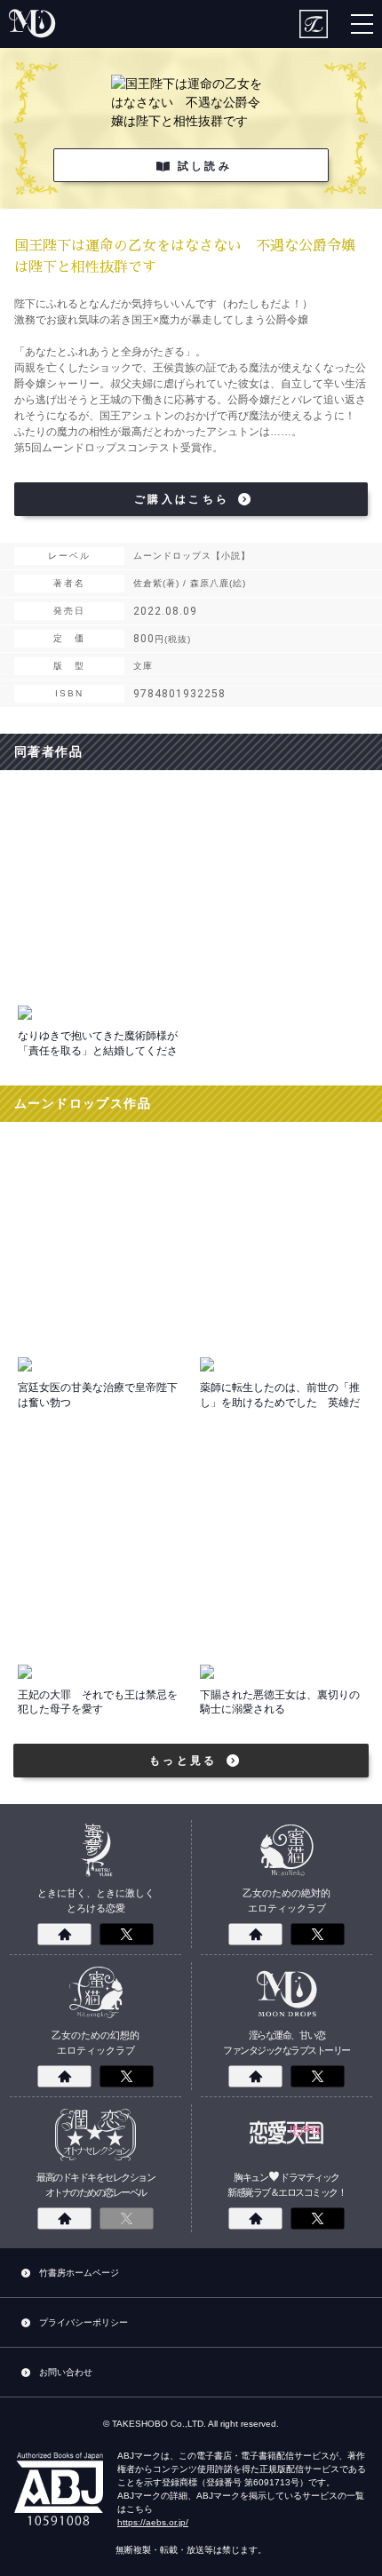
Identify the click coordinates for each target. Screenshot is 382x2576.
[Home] (65, 1935)
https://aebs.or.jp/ (153, 2522)
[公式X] (127, 1935)
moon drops (33, 24)
